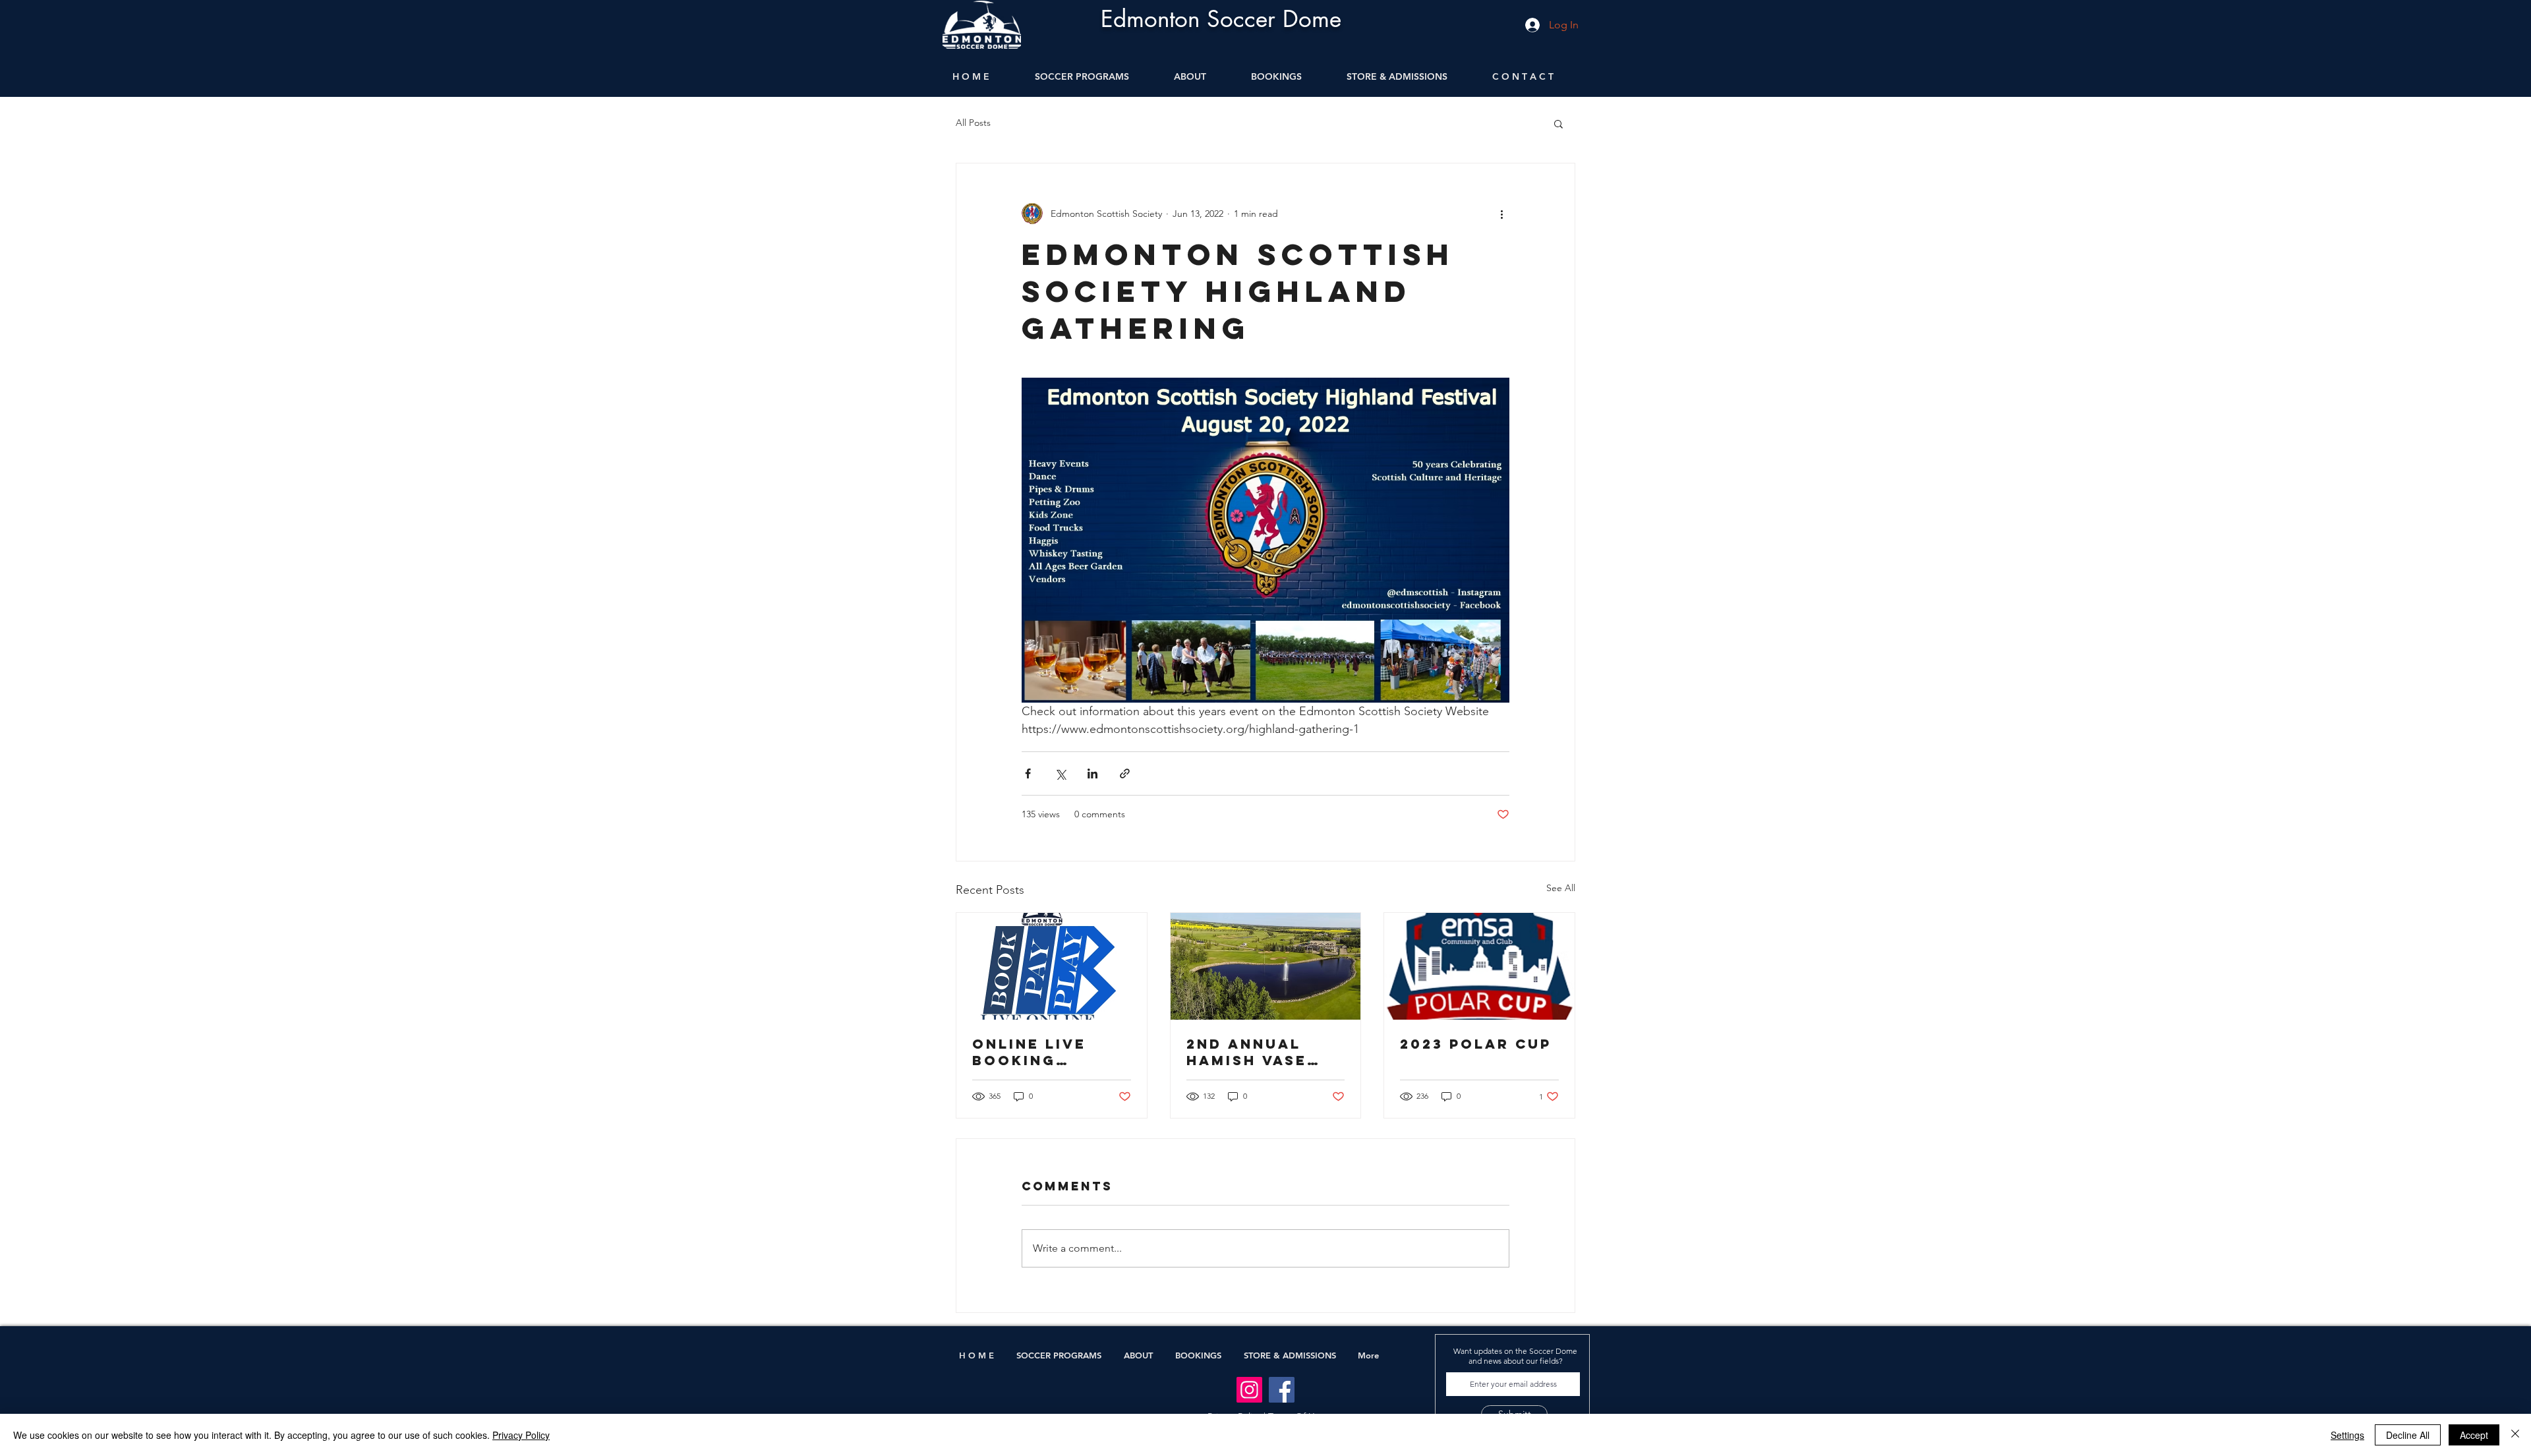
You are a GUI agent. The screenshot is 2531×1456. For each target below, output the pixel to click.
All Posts (973, 123)
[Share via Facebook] (1028, 773)
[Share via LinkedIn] (1092, 773)
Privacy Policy (521, 1435)
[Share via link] (1125, 773)
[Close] (2515, 1435)
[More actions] (1501, 214)
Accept (2474, 1435)
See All (1561, 888)
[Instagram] (1249, 1390)
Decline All (2408, 1435)
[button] (1558, 123)
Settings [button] (2347, 1435)
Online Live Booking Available (1029, 1052)
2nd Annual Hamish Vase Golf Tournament (1248, 1052)
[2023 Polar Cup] (1479, 966)
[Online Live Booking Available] (1052, 966)
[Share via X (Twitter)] (1060, 773)
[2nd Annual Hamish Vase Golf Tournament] (1266, 966)
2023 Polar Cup (1476, 1044)
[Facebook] (1282, 1390)
